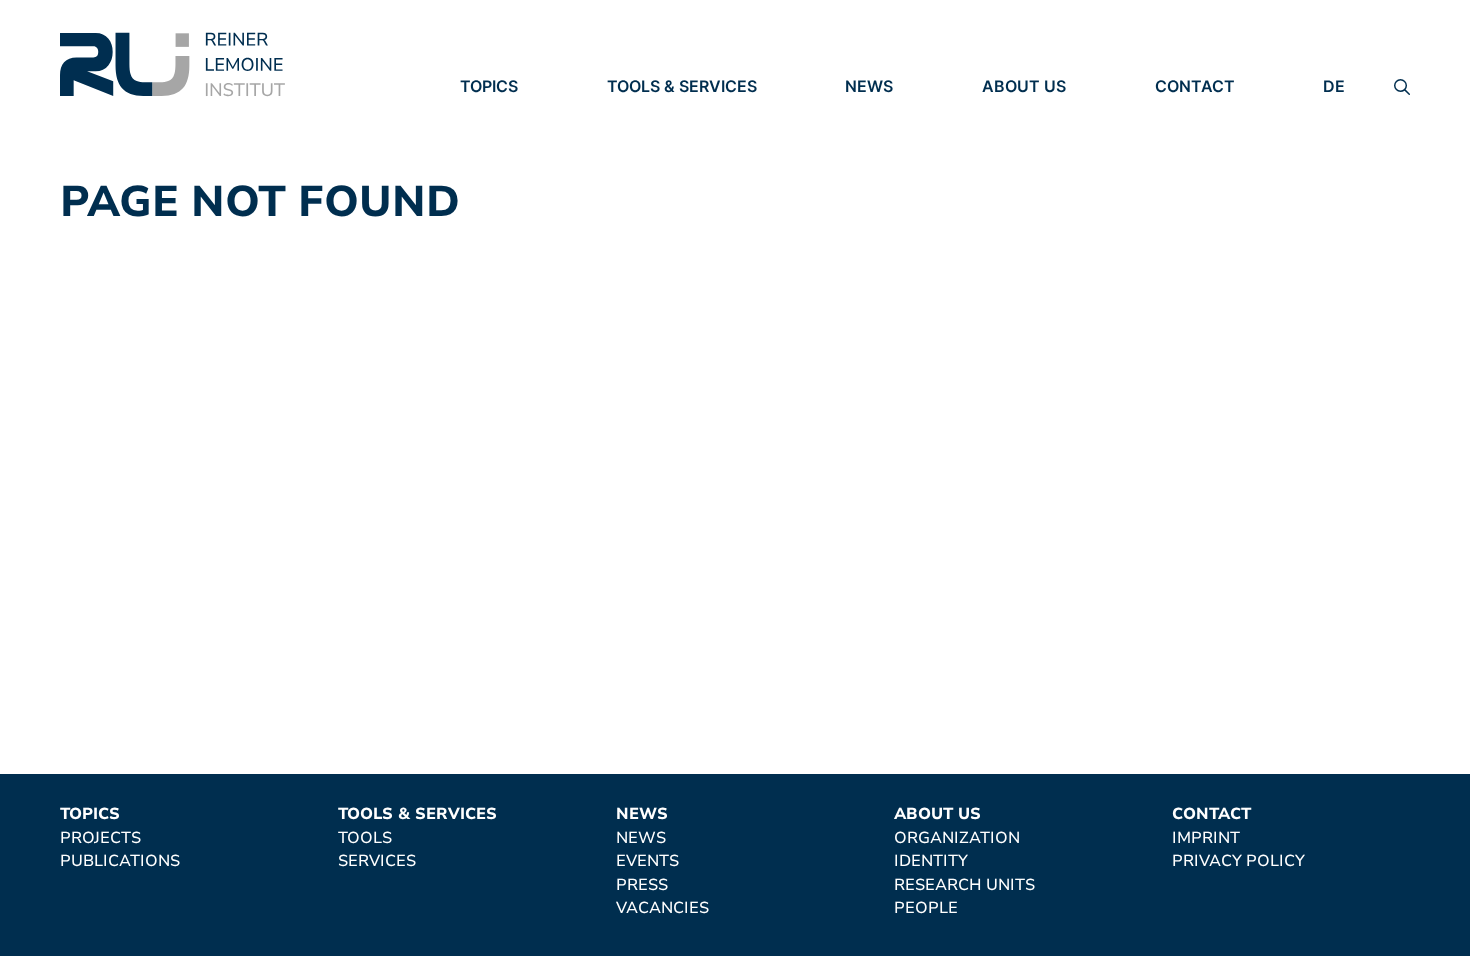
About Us (1024, 86)
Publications (520, 143)
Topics (489, 86)
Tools (634, 115)
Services (646, 143)
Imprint (1189, 115)
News (869, 86)
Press (871, 170)
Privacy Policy (1221, 143)
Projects (500, 115)
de (1334, 86)
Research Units (1052, 170)
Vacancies (891, 198)
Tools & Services (682, 86)
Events (876, 143)
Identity (1019, 143)
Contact (1195, 86)
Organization (1045, 115)
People (1014, 198)
